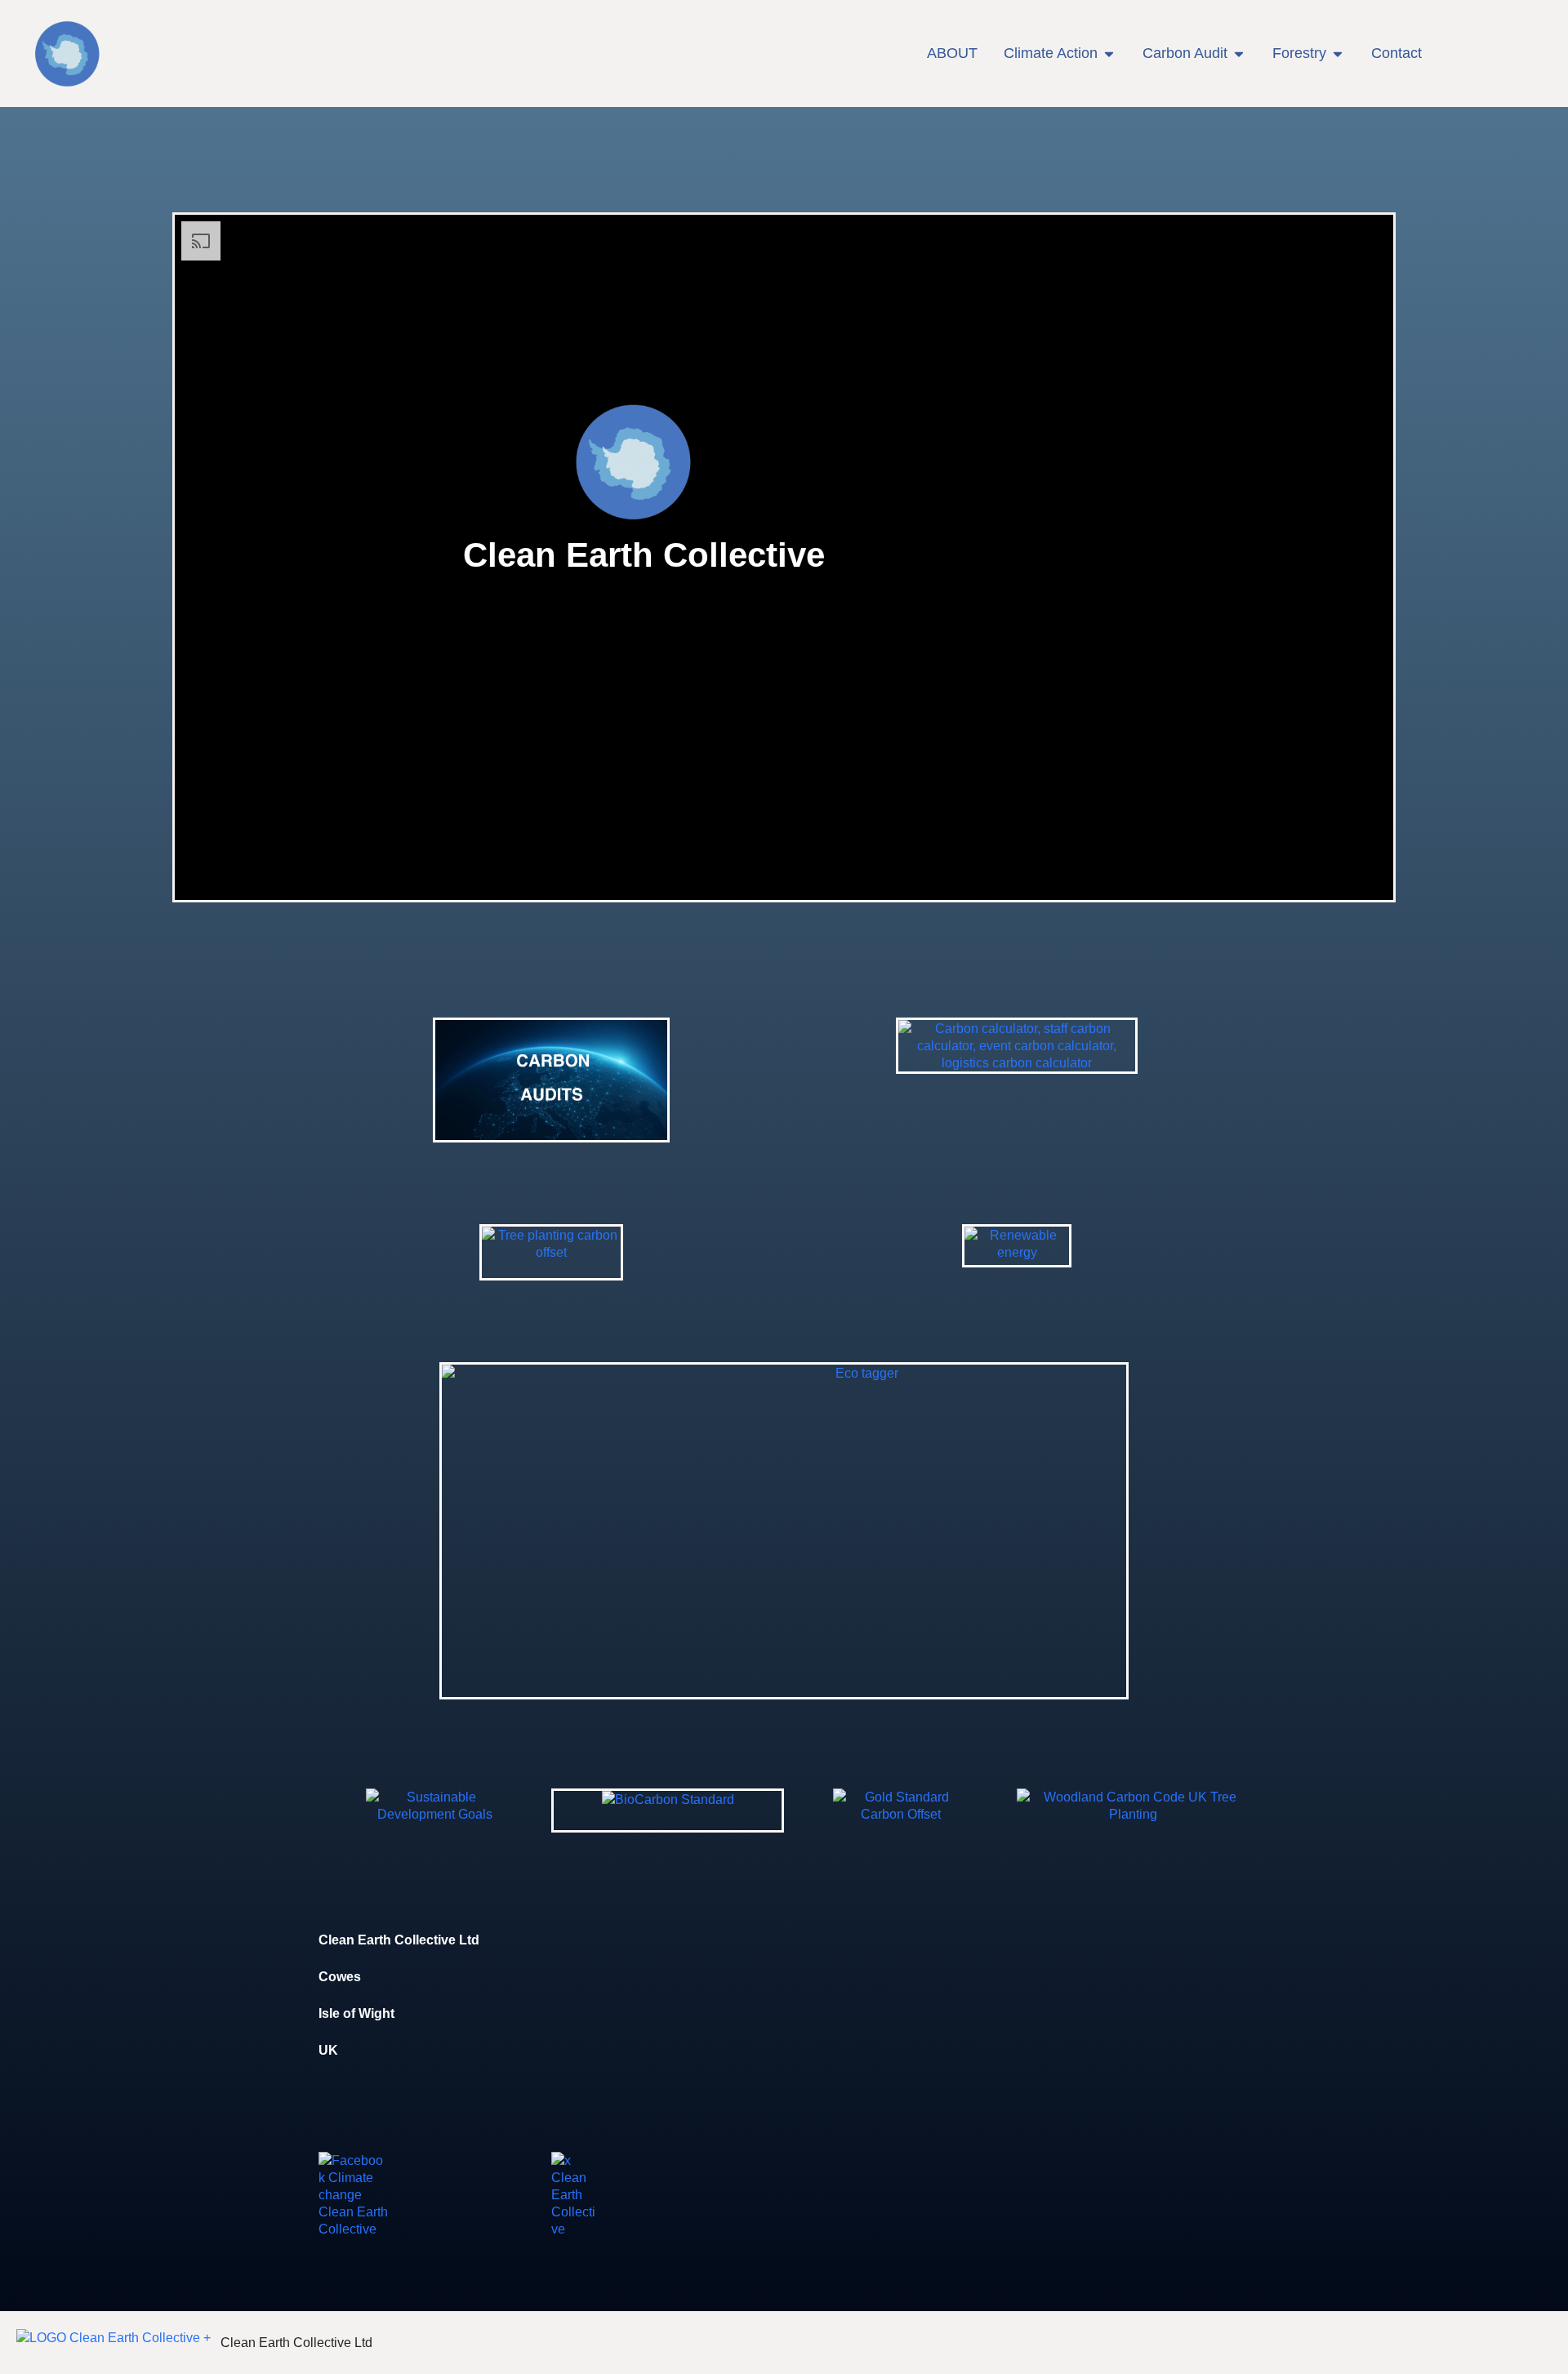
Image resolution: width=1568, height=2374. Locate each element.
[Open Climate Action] (1109, 53)
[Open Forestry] (1338, 53)
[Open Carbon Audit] (1239, 53)
